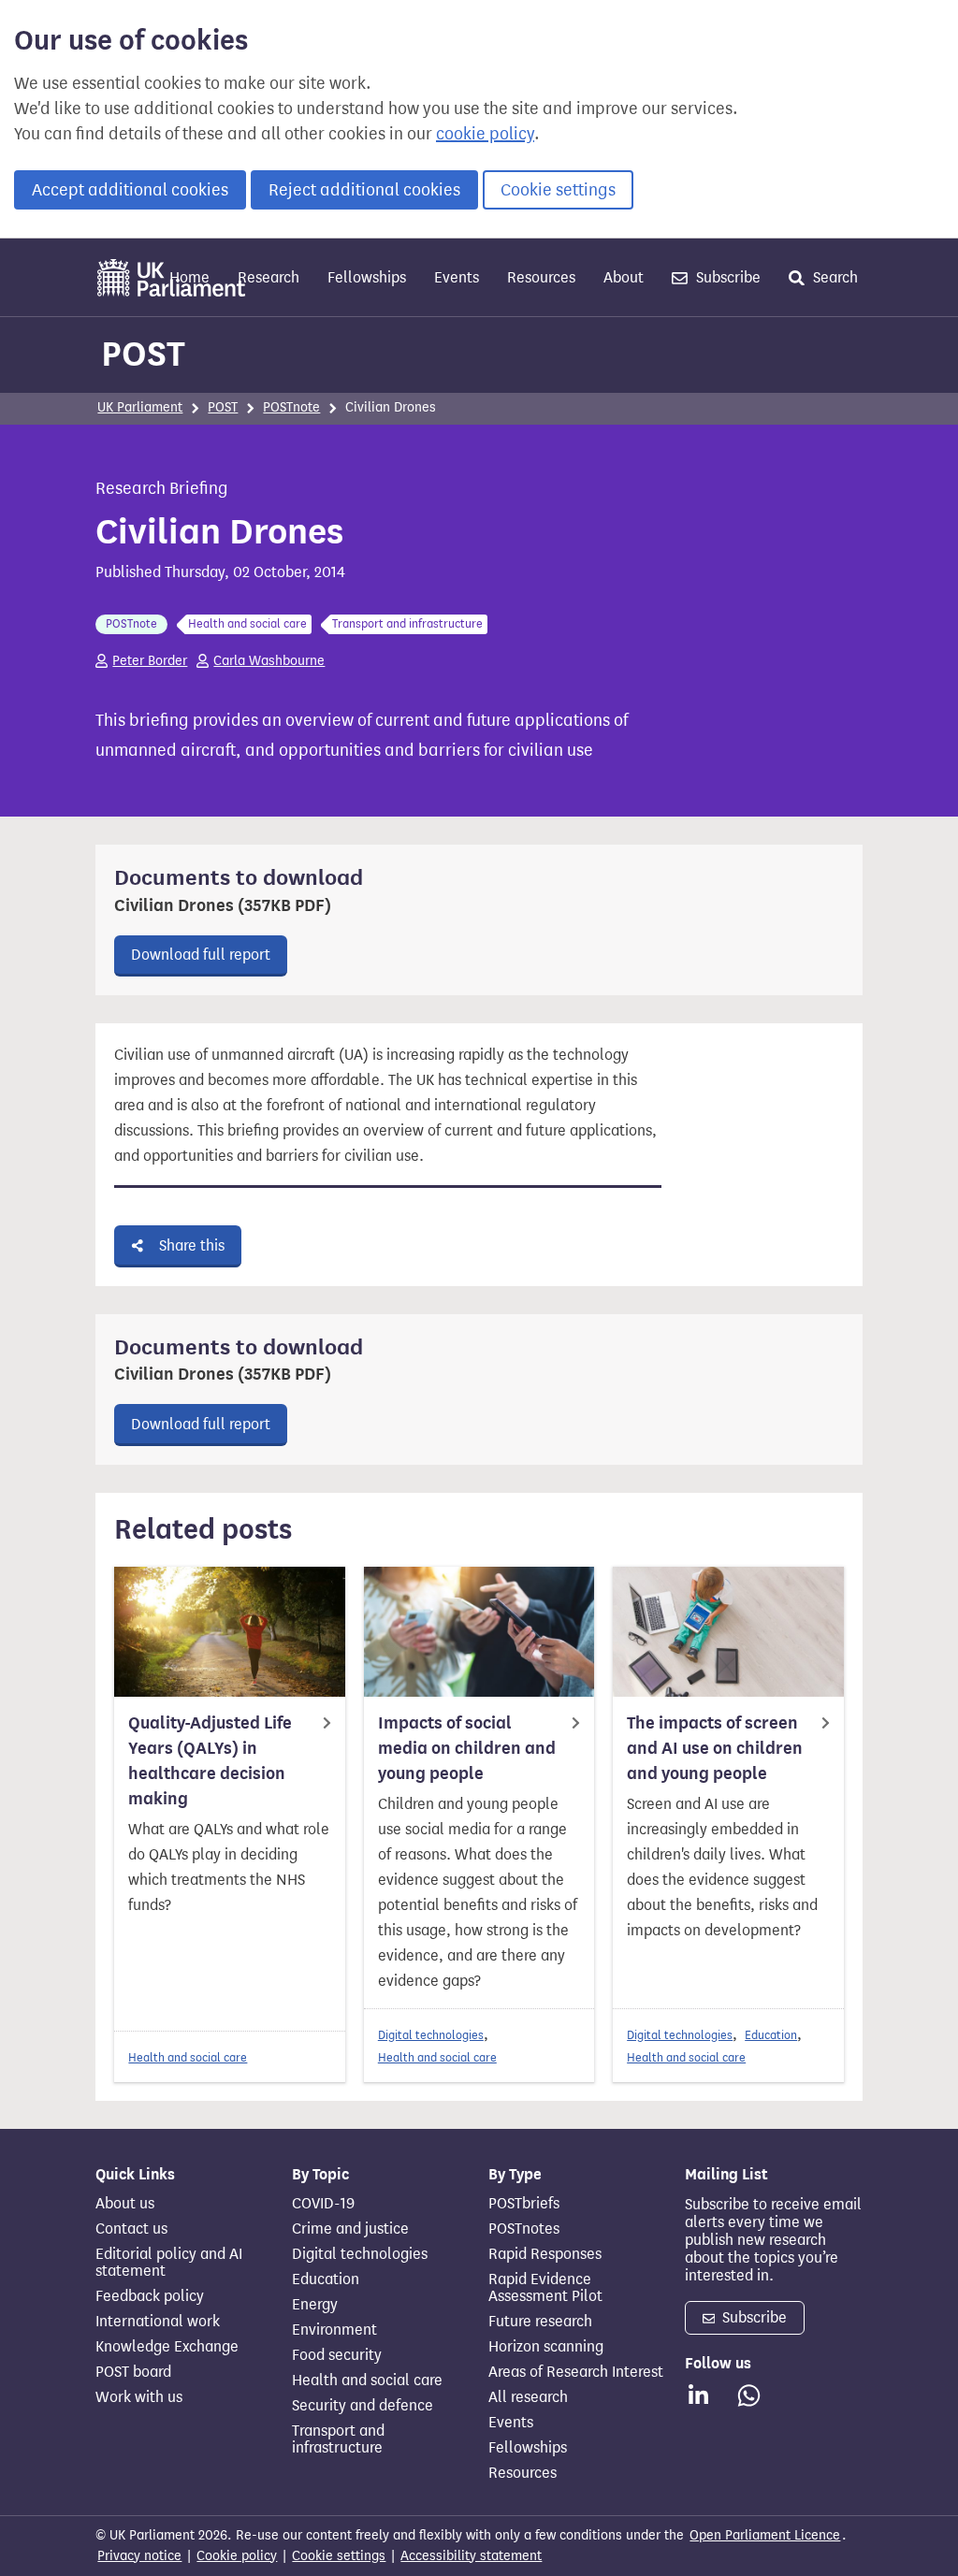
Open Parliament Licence (765, 2535)
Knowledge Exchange (167, 2347)
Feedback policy (150, 2296)
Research (269, 277)
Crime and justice (350, 2229)
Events (457, 277)
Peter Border (150, 661)
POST (143, 354)
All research (528, 2397)
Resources (541, 277)
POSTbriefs (524, 2204)
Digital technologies (431, 2035)
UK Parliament (140, 407)
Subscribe (726, 277)
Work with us (139, 2397)
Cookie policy (237, 2556)
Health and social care (188, 2057)
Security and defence (363, 2406)
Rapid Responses (545, 2254)
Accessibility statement (471, 2556)
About (624, 277)
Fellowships (367, 277)
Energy (315, 2305)
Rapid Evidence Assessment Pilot (545, 2288)
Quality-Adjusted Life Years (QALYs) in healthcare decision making (210, 1761)
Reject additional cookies (364, 190)
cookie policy (485, 134)
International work (158, 2322)
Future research (540, 2322)
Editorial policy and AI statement (169, 2263)
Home (189, 277)
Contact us (131, 2229)
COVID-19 (323, 2204)
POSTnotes (524, 2229)
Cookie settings (558, 190)
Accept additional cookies (130, 190)
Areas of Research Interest (576, 2372)
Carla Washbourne (269, 661)
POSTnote (291, 407)
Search (834, 277)
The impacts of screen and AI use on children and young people (715, 1748)
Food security (337, 2355)
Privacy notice (139, 2556)
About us (125, 2204)
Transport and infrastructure (338, 2439)
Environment (334, 2330)
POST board (133, 2372)
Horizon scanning (546, 2347)
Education (771, 2035)
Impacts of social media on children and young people (467, 1748)
